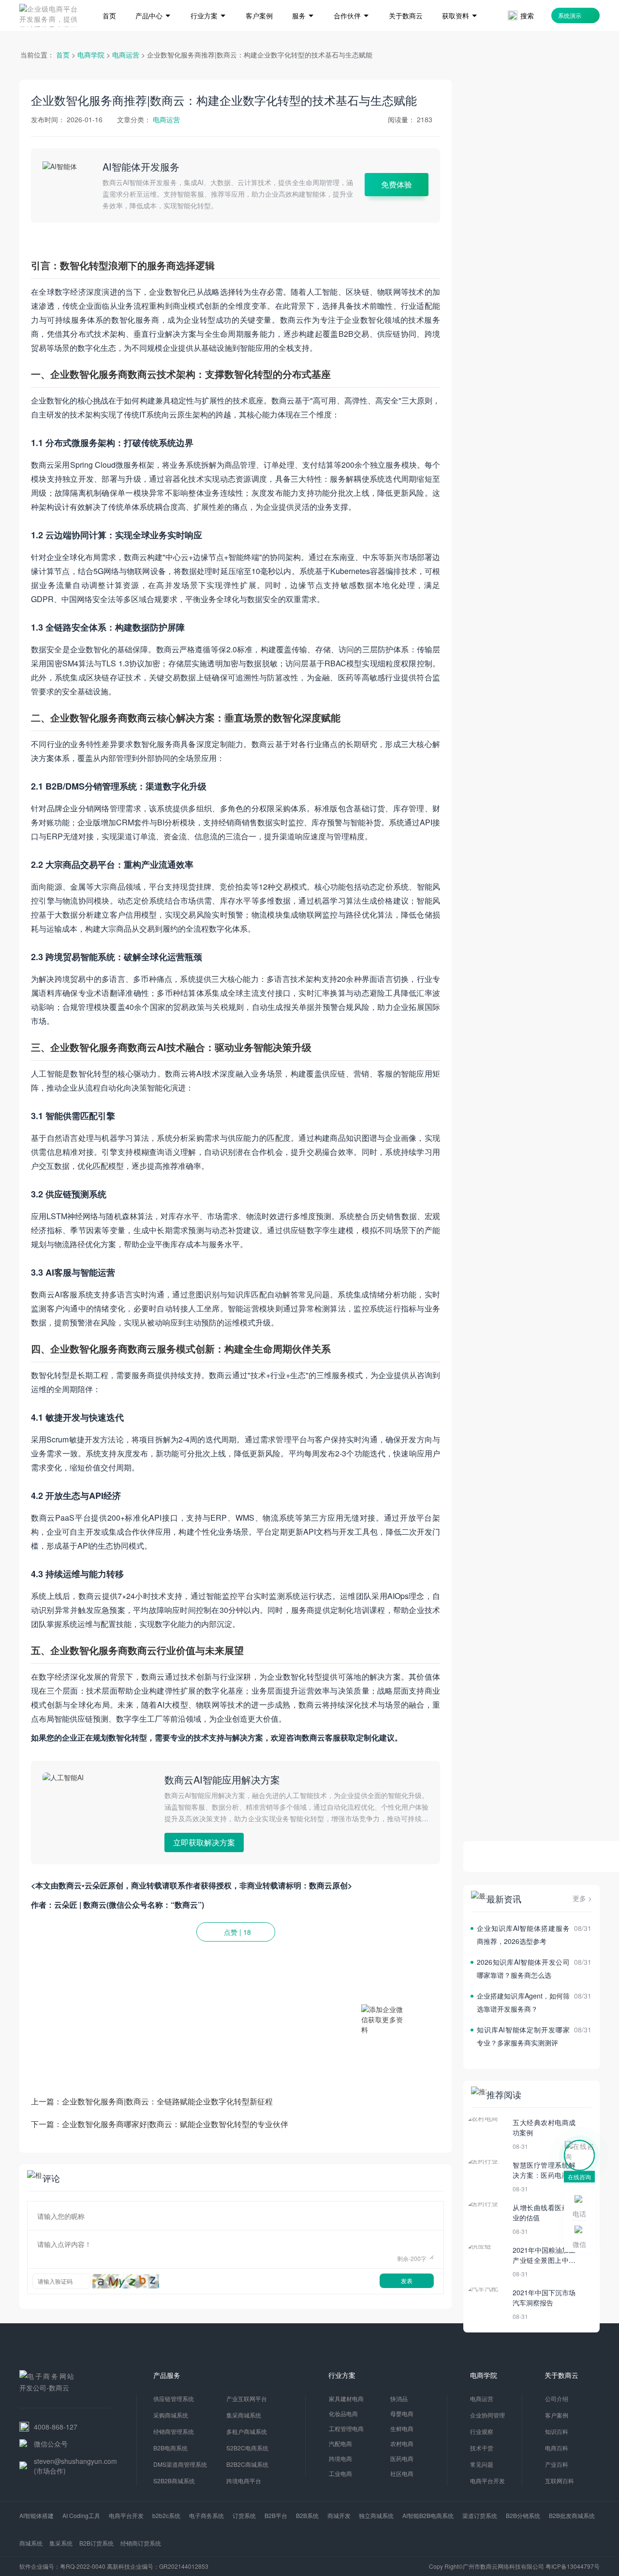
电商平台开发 (126, 2515)
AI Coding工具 (81, 2515)
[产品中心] (153, 1)
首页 (63, 55)
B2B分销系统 (523, 2515)
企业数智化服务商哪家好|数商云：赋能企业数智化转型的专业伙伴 (175, 2124)
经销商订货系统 (141, 2543)
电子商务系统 (206, 2515)
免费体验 (397, 184)
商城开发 (339, 2515)
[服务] (303, 1)
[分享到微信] (413, 1959)
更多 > (582, 1898)
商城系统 (31, 2543)
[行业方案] (208, 1)
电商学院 (91, 55)
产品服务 (167, 2375)
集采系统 (61, 2543)
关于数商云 (561, 2375)
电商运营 (126, 55)
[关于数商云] (406, 1)
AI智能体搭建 (37, 2515)
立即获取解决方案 (204, 1842)
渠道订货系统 (480, 2515)
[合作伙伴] (352, 1)
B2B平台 (276, 2515)
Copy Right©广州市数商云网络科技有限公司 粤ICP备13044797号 (514, 2566)
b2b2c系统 (166, 2515)
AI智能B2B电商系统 (428, 2515)
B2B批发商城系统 (572, 2515)
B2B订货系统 (96, 2543)
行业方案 (342, 2375)
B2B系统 (307, 2515)
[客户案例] (259, 1)
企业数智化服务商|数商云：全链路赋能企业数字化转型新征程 (167, 2101)
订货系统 (244, 2515)
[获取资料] (460, 1)
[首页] (109, 1)
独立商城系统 (376, 2515)
